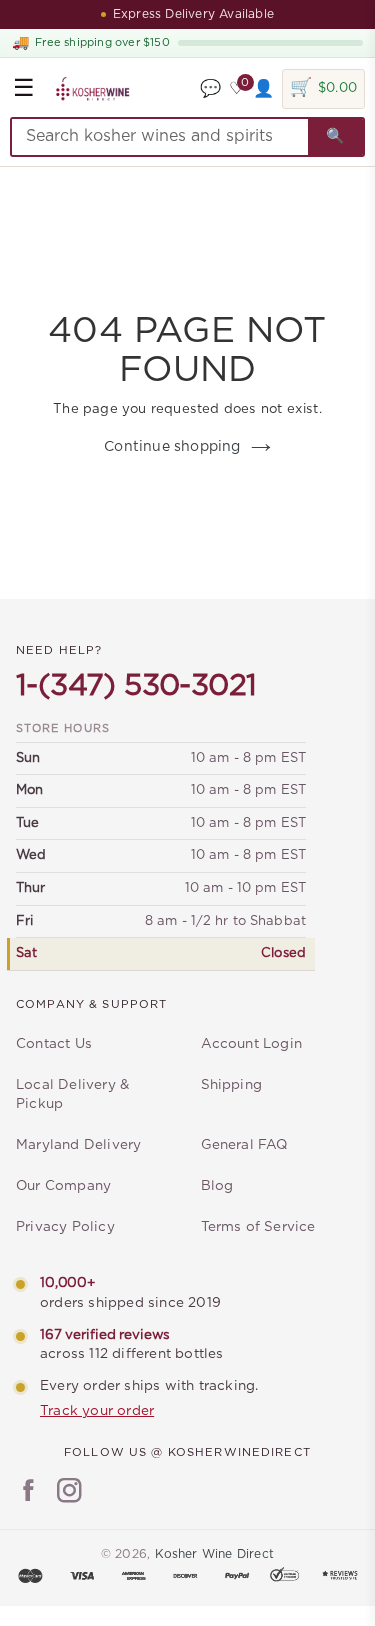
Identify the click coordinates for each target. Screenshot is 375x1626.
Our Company (63, 1186)
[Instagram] (69, 1493)
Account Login (252, 1044)
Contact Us (54, 1044)
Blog (217, 1186)
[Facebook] (28, 1493)
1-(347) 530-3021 (136, 686)
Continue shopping (172, 447)
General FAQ (244, 1145)
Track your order (97, 1411)
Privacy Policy (65, 1227)
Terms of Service (258, 1227)
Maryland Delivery (78, 1145)
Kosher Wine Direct (215, 1554)
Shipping (232, 1085)
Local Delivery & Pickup (72, 1094)
